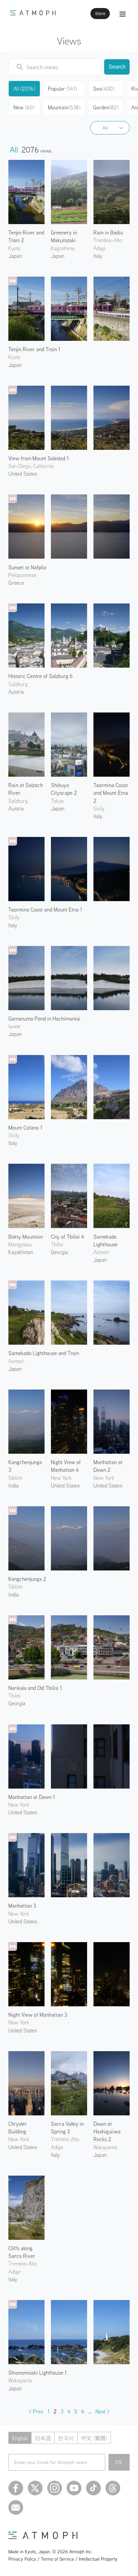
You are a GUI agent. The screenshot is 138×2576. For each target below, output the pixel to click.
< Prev (36, 2411)
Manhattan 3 (22, 1906)
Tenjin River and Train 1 (34, 349)
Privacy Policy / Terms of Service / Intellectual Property (63, 2559)
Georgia (59, 1252)
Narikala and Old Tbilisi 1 (35, 1688)
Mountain (64, 107)
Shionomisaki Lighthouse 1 (38, 2373)
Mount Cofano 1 (25, 1128)
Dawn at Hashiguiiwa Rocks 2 (107, 2131)
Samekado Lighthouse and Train (44, 1353)
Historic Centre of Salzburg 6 (41, 676)
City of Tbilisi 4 (67, 1237)
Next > (102, 2411)
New (24, 107)
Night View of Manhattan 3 (38, 2015)
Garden (106, 107)
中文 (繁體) (94, 2438)
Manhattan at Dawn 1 (32, 1797)
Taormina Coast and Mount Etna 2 (111, 793)
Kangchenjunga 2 (27, 1579)
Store (100, 14)
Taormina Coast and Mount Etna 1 (45, 910)
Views (69, 41)
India (14, 1486)
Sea (104, 89)
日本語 (43, 2438)
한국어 (66, 2438)
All (105, 128)
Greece (16, 583)
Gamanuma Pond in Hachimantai (44, 1019)
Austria (16, 692)
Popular (62, 89)
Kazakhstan (21, 1252)
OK (119, 2462)
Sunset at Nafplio (27, 567)
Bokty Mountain (26, 1237)
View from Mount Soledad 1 (39, 458)
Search (117, 67)
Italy (98, 256)
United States (23, 474)
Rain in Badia (108, 232)
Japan (15, 256)
